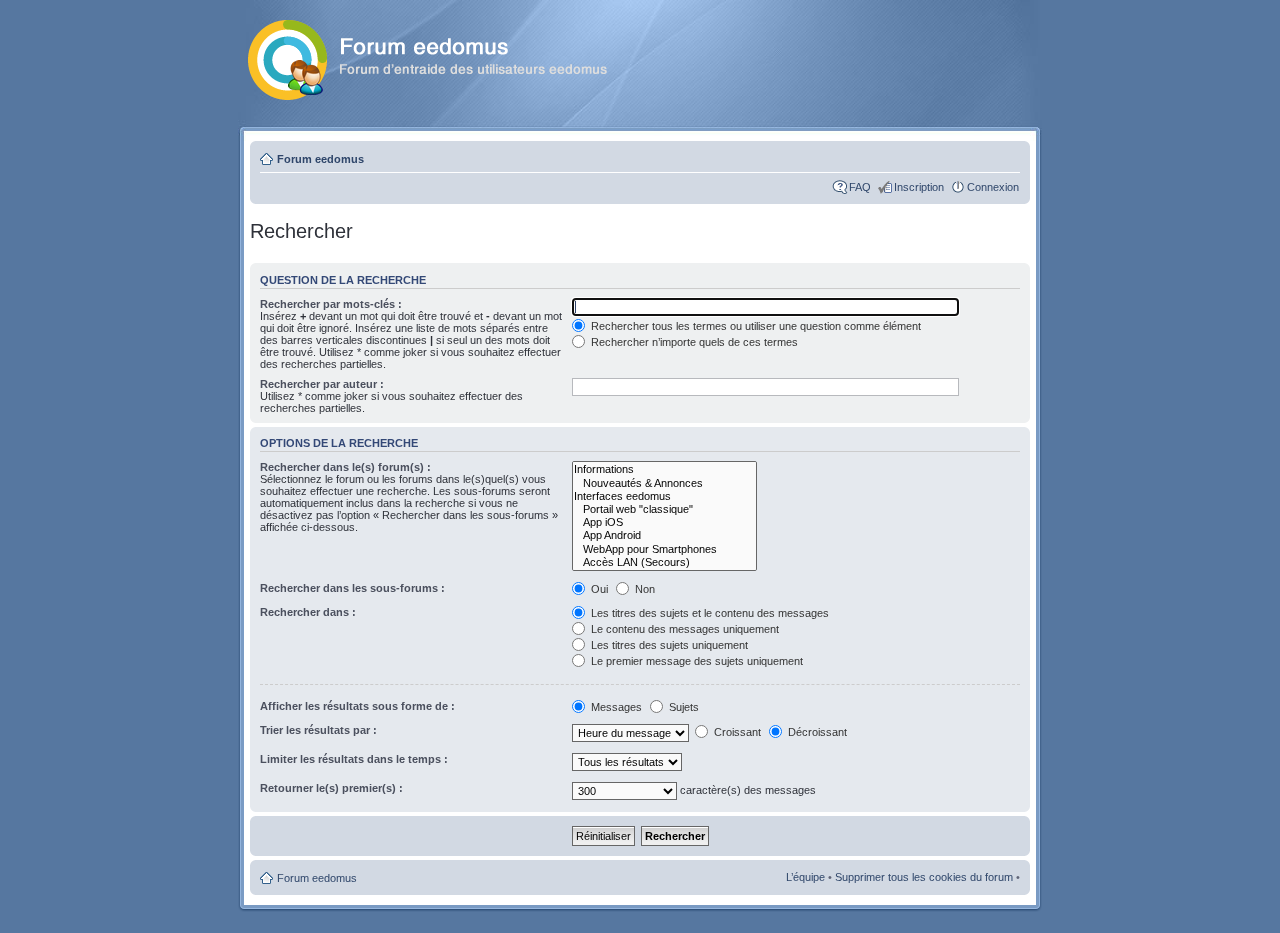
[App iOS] (664, 522)
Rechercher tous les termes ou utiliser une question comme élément (754, 326)
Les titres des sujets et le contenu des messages (708, 613)
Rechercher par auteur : (322, 384)
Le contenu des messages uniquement (683, 629)
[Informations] (664, 469)
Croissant (736, 732)
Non (643, 589)
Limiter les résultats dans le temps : (354, 759)
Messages (616, 707)
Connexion (993, 187)
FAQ (860, 187)
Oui (598, 589)
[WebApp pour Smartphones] (664, 549)
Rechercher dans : (308, 612)
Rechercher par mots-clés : (331, 304)
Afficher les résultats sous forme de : (357, 706)
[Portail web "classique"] (664, 509)
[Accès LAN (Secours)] (664, 562)
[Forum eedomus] (443, 56)
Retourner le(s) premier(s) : (331, 788)
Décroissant (816, 732)
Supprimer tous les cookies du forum (924, 877)
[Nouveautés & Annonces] (664, 483)
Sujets (682, 707)
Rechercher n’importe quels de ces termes (693, 342)
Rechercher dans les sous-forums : (352, 588)
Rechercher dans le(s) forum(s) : (345, 467)
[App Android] (664, 535)
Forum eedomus (320, 159)
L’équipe (805, 877)
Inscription (919, 187)
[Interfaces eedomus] (664, 496)
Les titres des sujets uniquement (668, 645)
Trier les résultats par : (318, 730)
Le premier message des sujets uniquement (695, 661)
